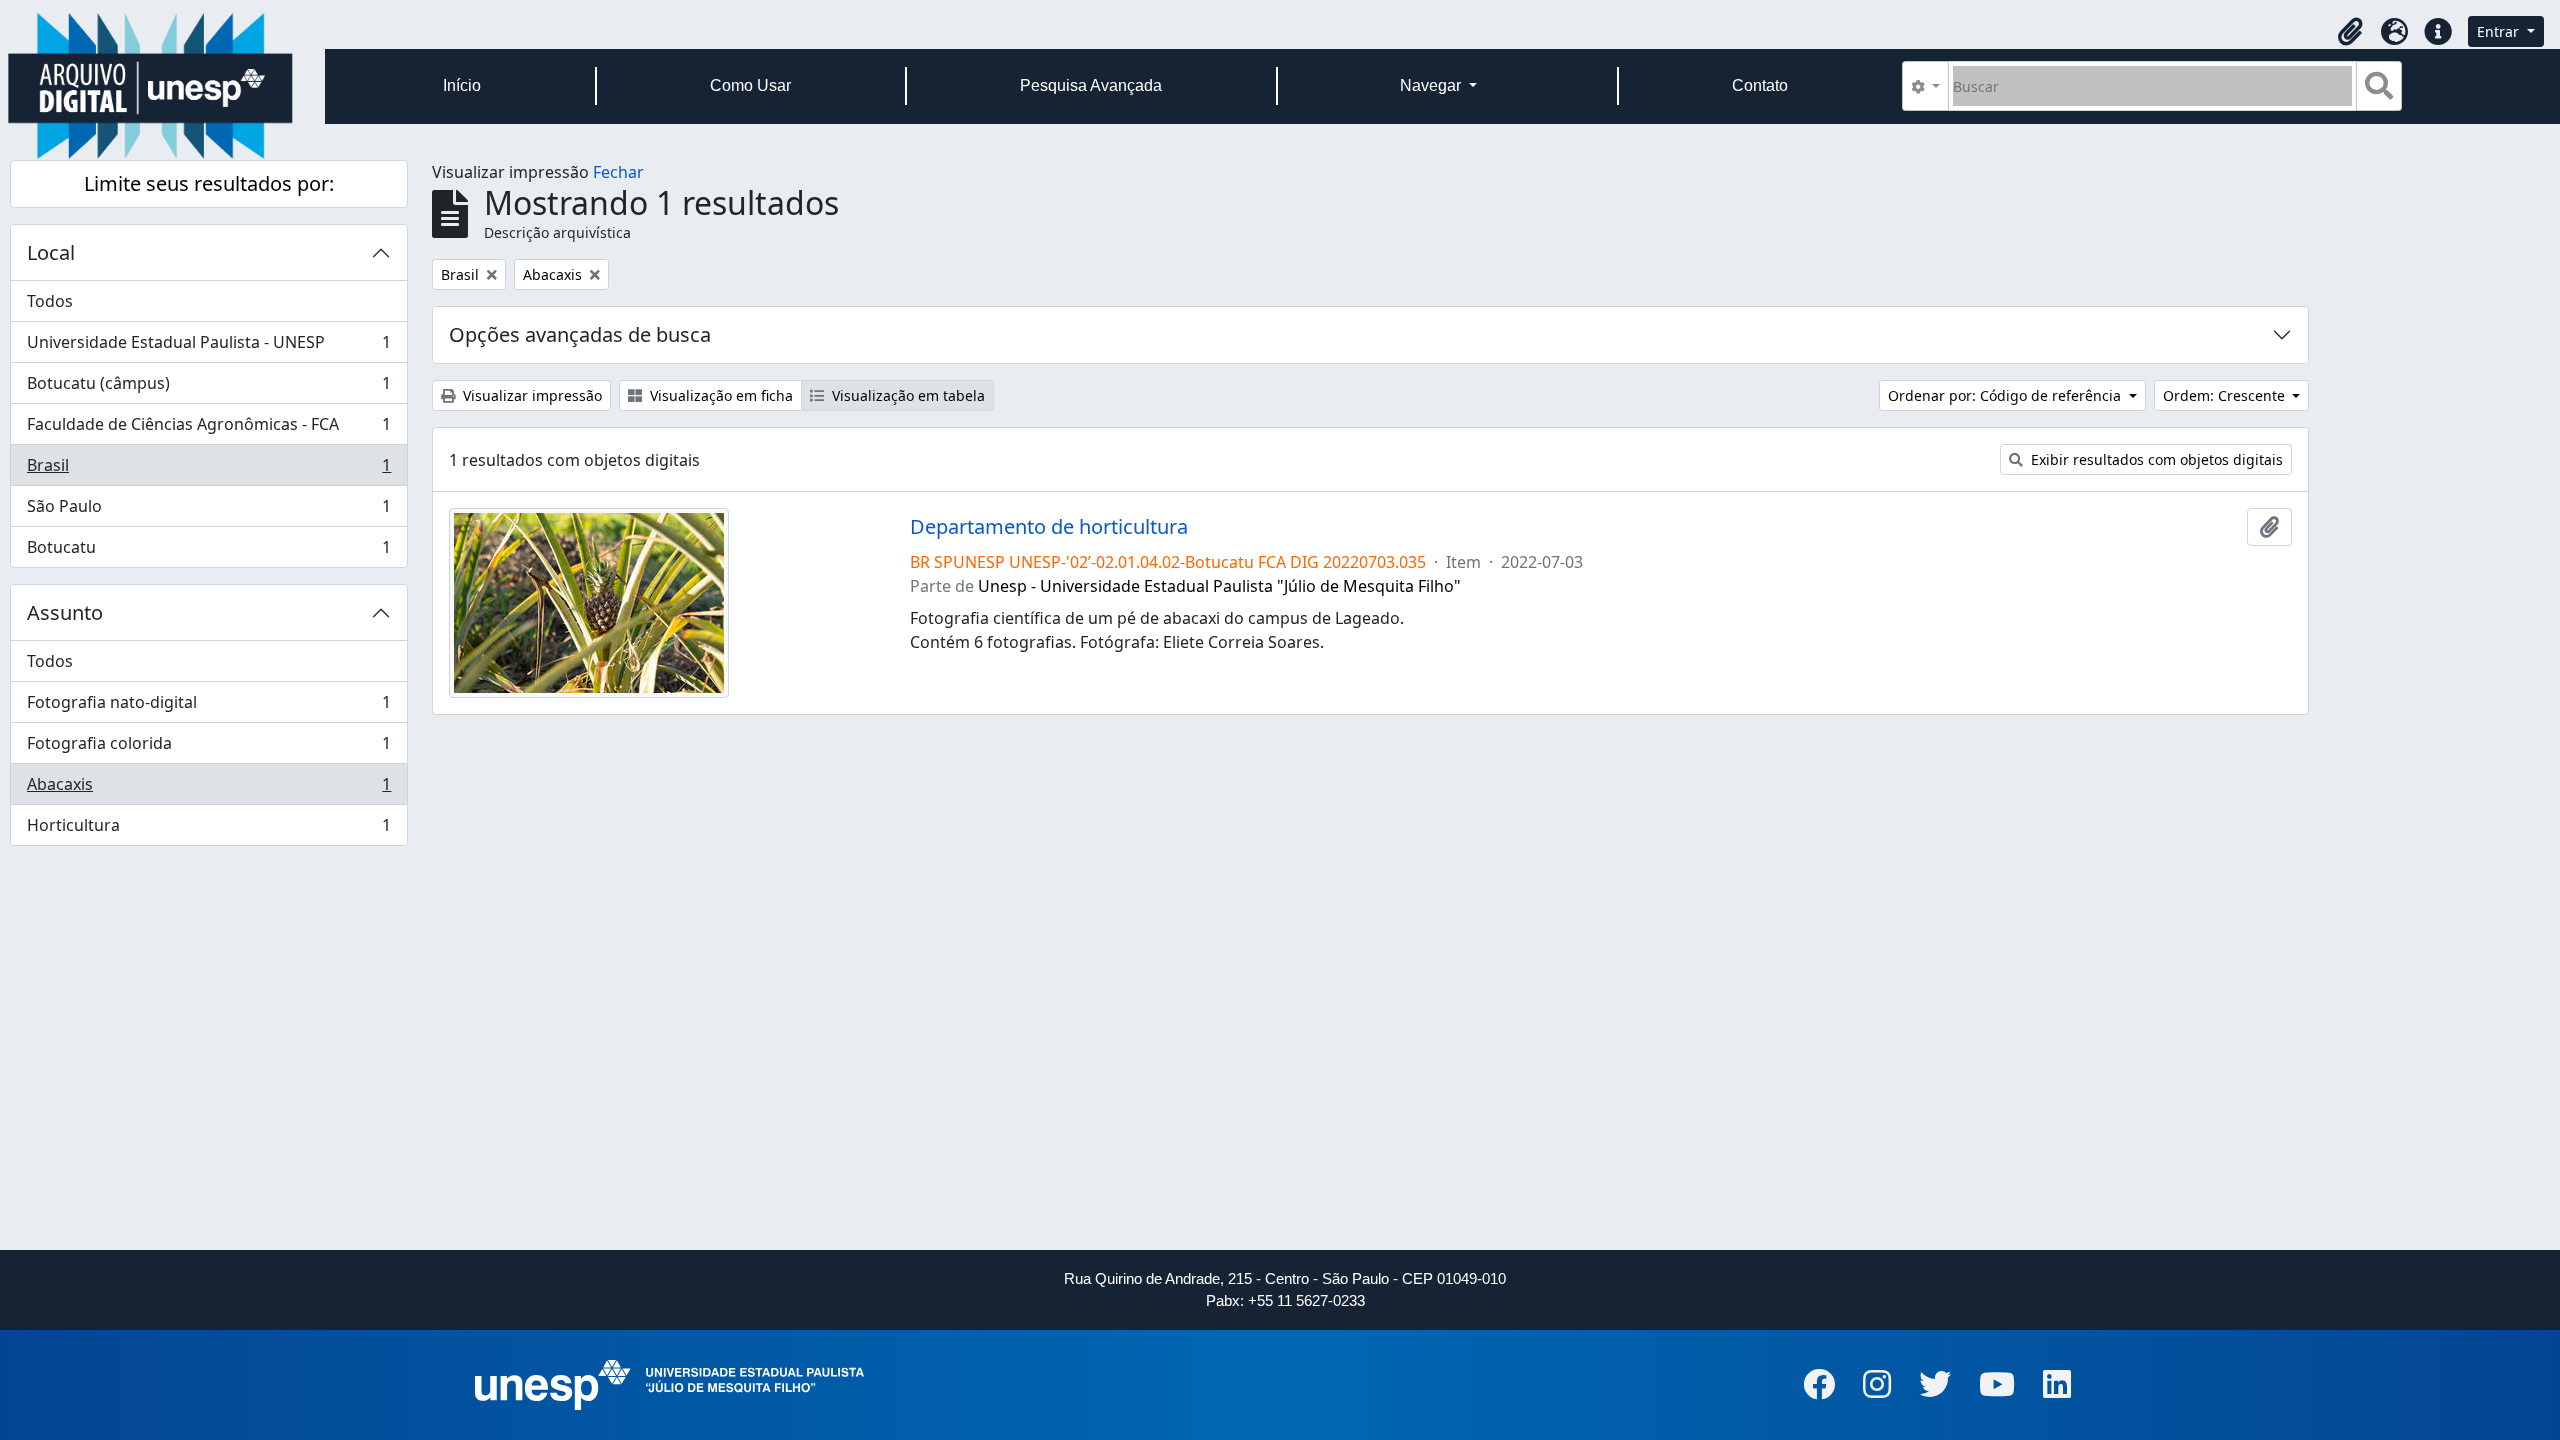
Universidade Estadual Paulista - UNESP (208, 347)
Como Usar (750, 85)
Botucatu (208, 551)
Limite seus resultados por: (209, 183)
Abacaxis (208, 789)
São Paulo (208, 511)
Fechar (618, 172)
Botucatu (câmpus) (208, 388)
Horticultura (208, 829)
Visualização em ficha (719, 395)
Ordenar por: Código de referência (2006, 395)
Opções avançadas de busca (580, 334)
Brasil (208, 470)
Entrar (2500, 31)
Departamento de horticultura (1049, 527)
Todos (50, 301)
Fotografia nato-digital (208, 707)
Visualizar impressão (530, 395)
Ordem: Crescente (2226, 395)
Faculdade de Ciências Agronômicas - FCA (208, 429)
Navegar (1432, 85)
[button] (2350, 32)
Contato (1760, 85)
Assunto (65, 612)
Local (51, 252)
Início (462, 85)
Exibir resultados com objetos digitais (2155, 459)
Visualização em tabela (906, 395)
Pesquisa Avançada (1091, 85)
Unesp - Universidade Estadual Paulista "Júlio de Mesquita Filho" (1219, 586)
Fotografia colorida (208, 748)
